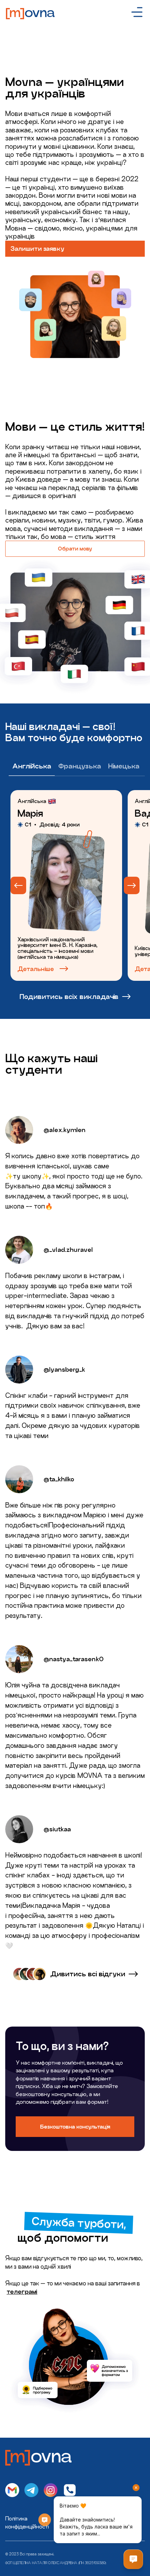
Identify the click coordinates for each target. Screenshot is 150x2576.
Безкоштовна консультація (75, 2127)
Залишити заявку (37, 249)
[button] (137, 12)
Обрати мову (75, 549)
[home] (33, 12)
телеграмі (22, 2292)
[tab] (32, 767)
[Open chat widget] (133, 2559)
